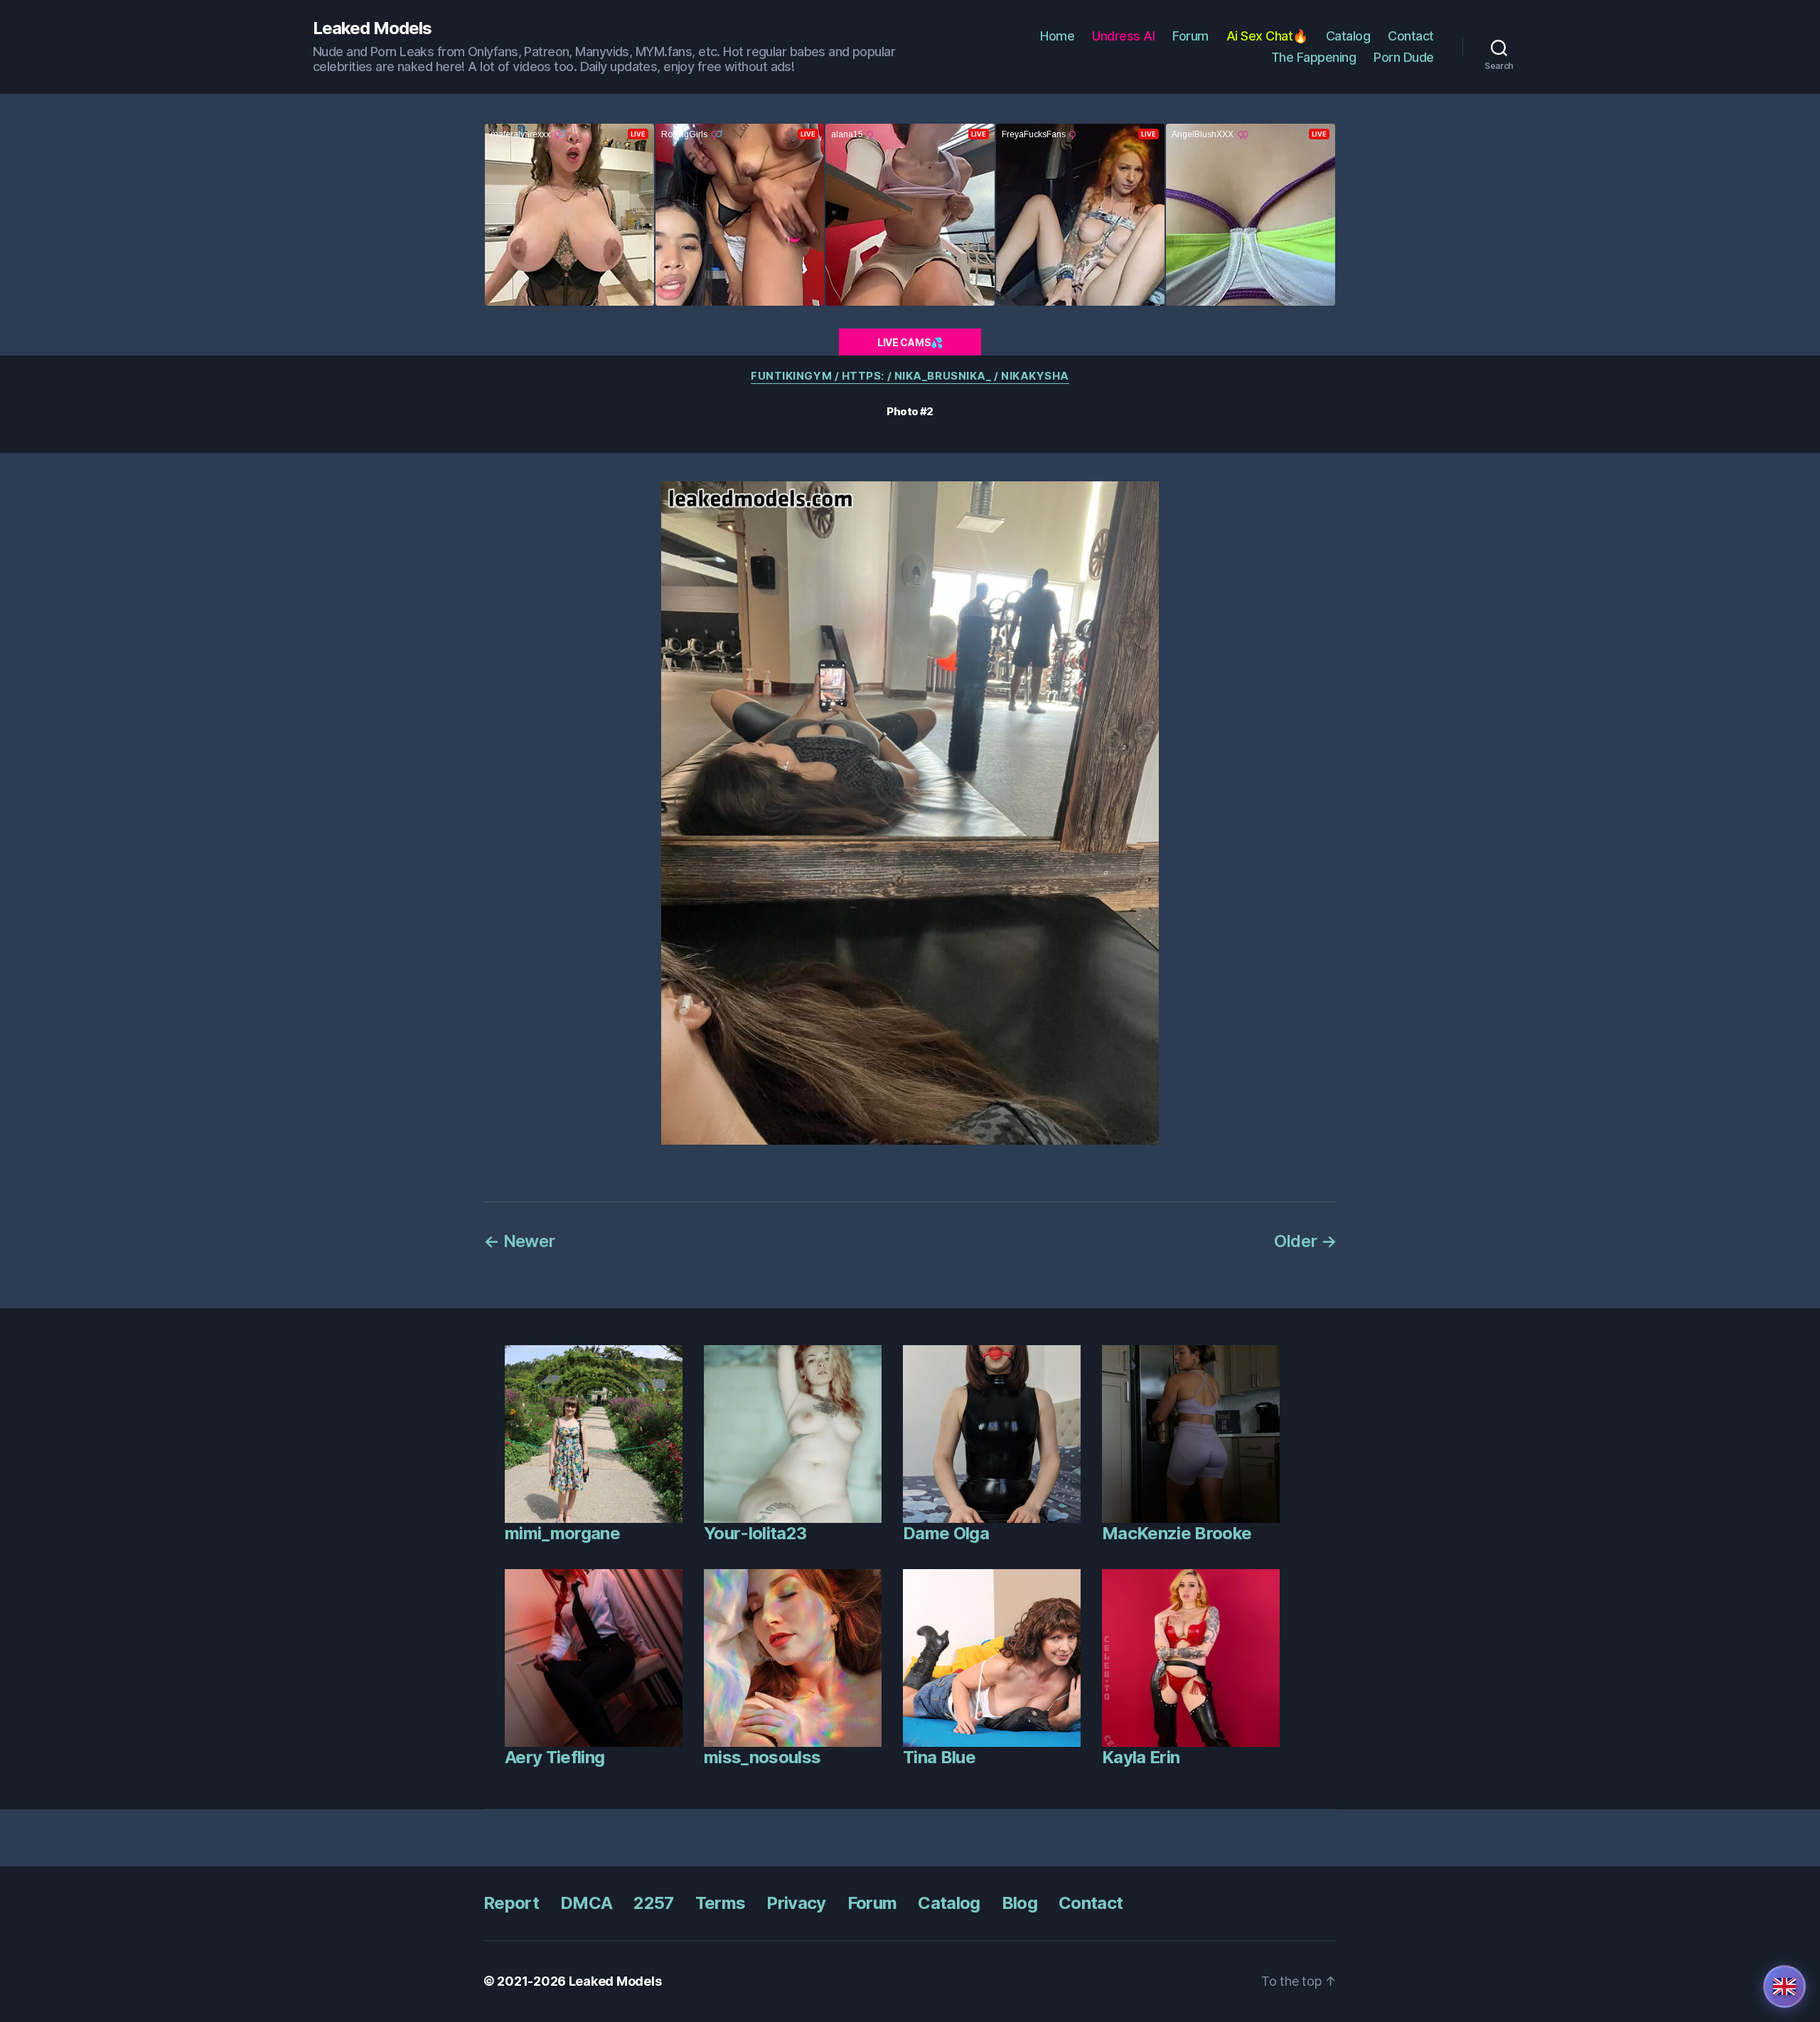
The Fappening (1314, 57)
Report (511, 1903)
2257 (653, 1903)
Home (1057, 36)
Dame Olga (946, 1533)
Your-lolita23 (755, 1533)
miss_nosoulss (762, 1757)
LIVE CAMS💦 (910, 342)
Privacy (796, 1903)
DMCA (586, 1903)
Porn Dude (1404, 57)
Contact (1411, 36)
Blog (1019, 1903)
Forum (1190, 36)
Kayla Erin (1141, 1757)
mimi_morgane (562, 1533)
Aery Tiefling (555, 1757)
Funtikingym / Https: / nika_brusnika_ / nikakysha (910, 376)
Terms (721, 1903)
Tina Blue (939, 1757)
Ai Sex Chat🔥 (1267, 36)
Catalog (1348, 36)
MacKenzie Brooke (1177, 1533)
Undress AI (1123, 36)
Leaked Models (372, 28)
